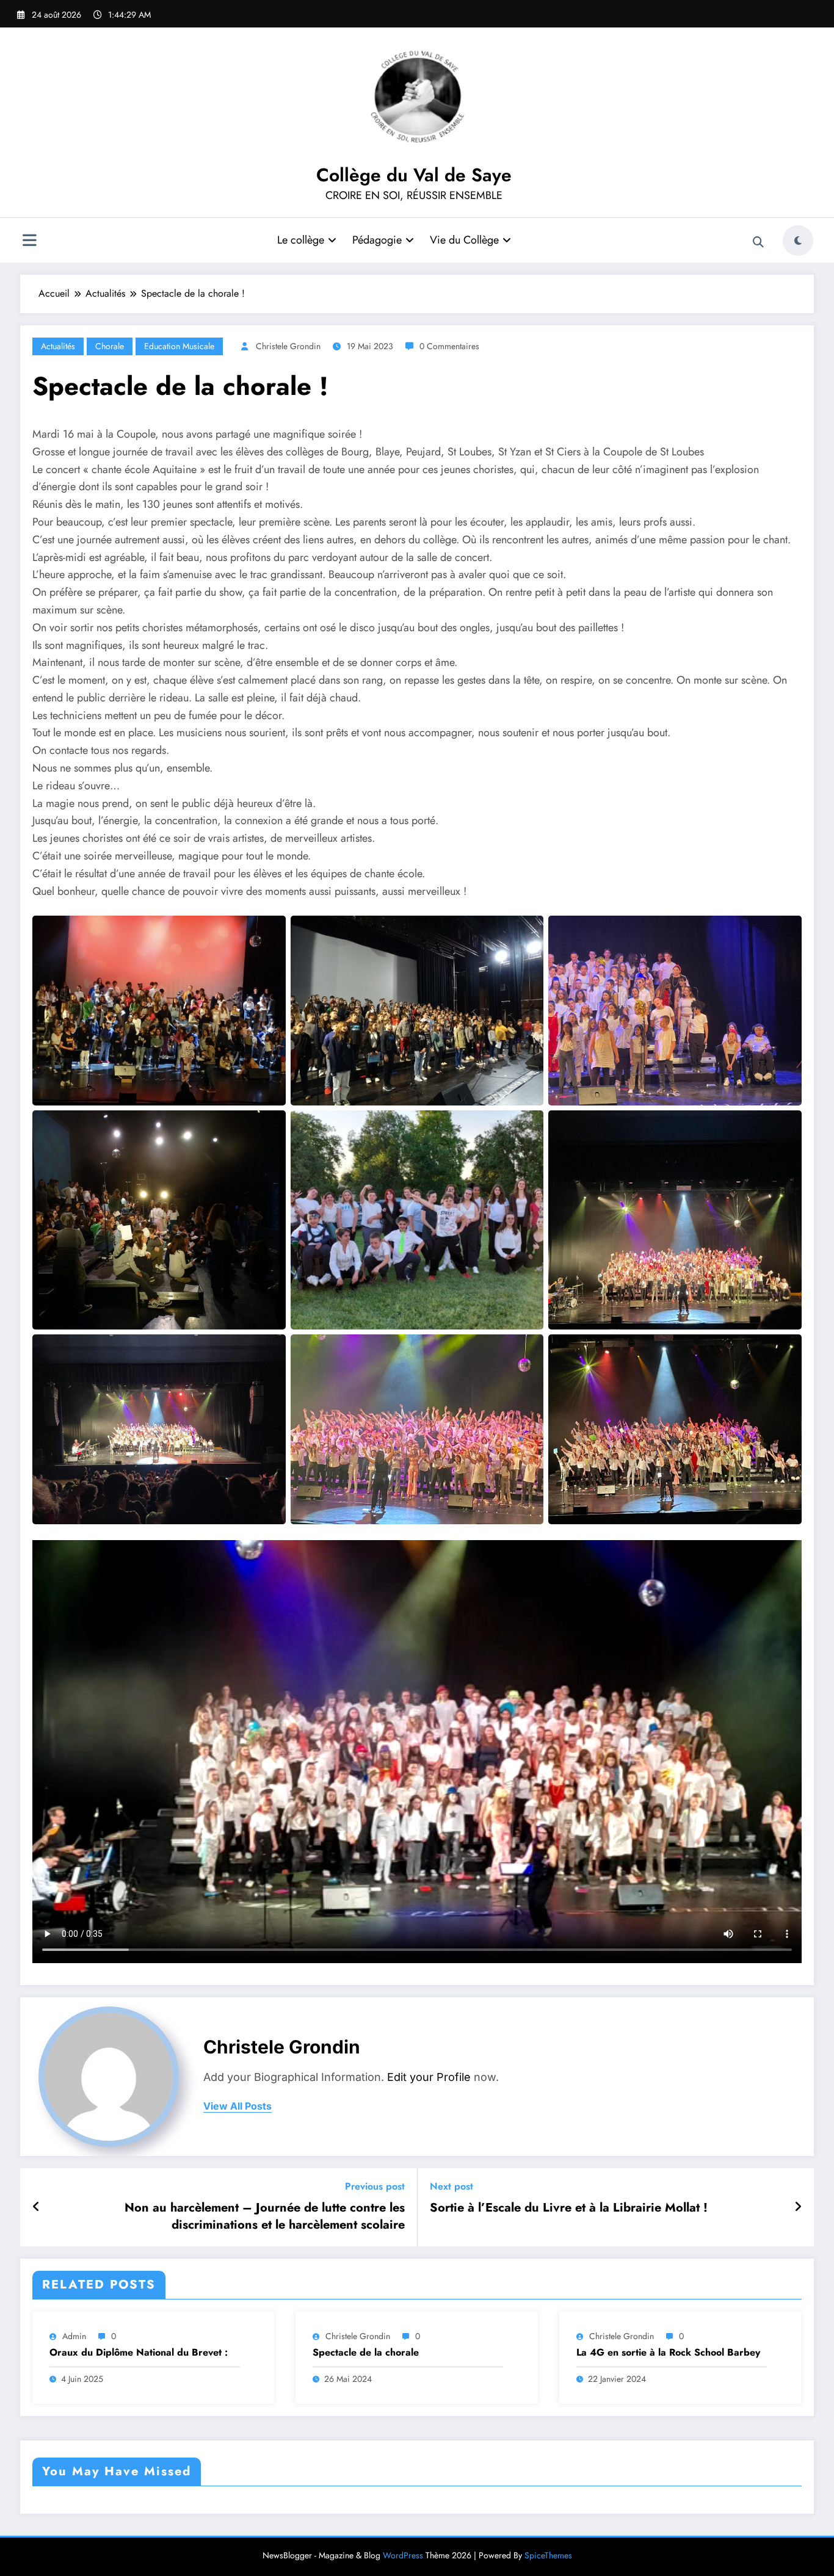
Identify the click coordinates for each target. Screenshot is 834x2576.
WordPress (403, 2555)
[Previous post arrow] (36, 2207)
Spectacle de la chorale (366, 2353)
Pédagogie (377, 240)
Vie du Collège (464, 240)
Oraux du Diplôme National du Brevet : (139, 2353)
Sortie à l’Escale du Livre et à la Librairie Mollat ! (569, 2208)
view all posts (238, 2106)
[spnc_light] (798, 241)
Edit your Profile (429, 2077)
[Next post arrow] (798, 2207)
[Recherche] (758, 242)
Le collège (301, 240)
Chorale (110, 346)
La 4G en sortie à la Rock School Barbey (668, 2353)
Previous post (375, 2186)
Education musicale (179, 346)
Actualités (58, 346)
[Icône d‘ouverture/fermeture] (29, 242)
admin (74, 2336)
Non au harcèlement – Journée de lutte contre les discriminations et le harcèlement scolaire (265, 2216)
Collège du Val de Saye (414, 175)
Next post (451, 2186)
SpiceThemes (548, 2555)
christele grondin (288, 346)
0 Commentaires (449, 346)
